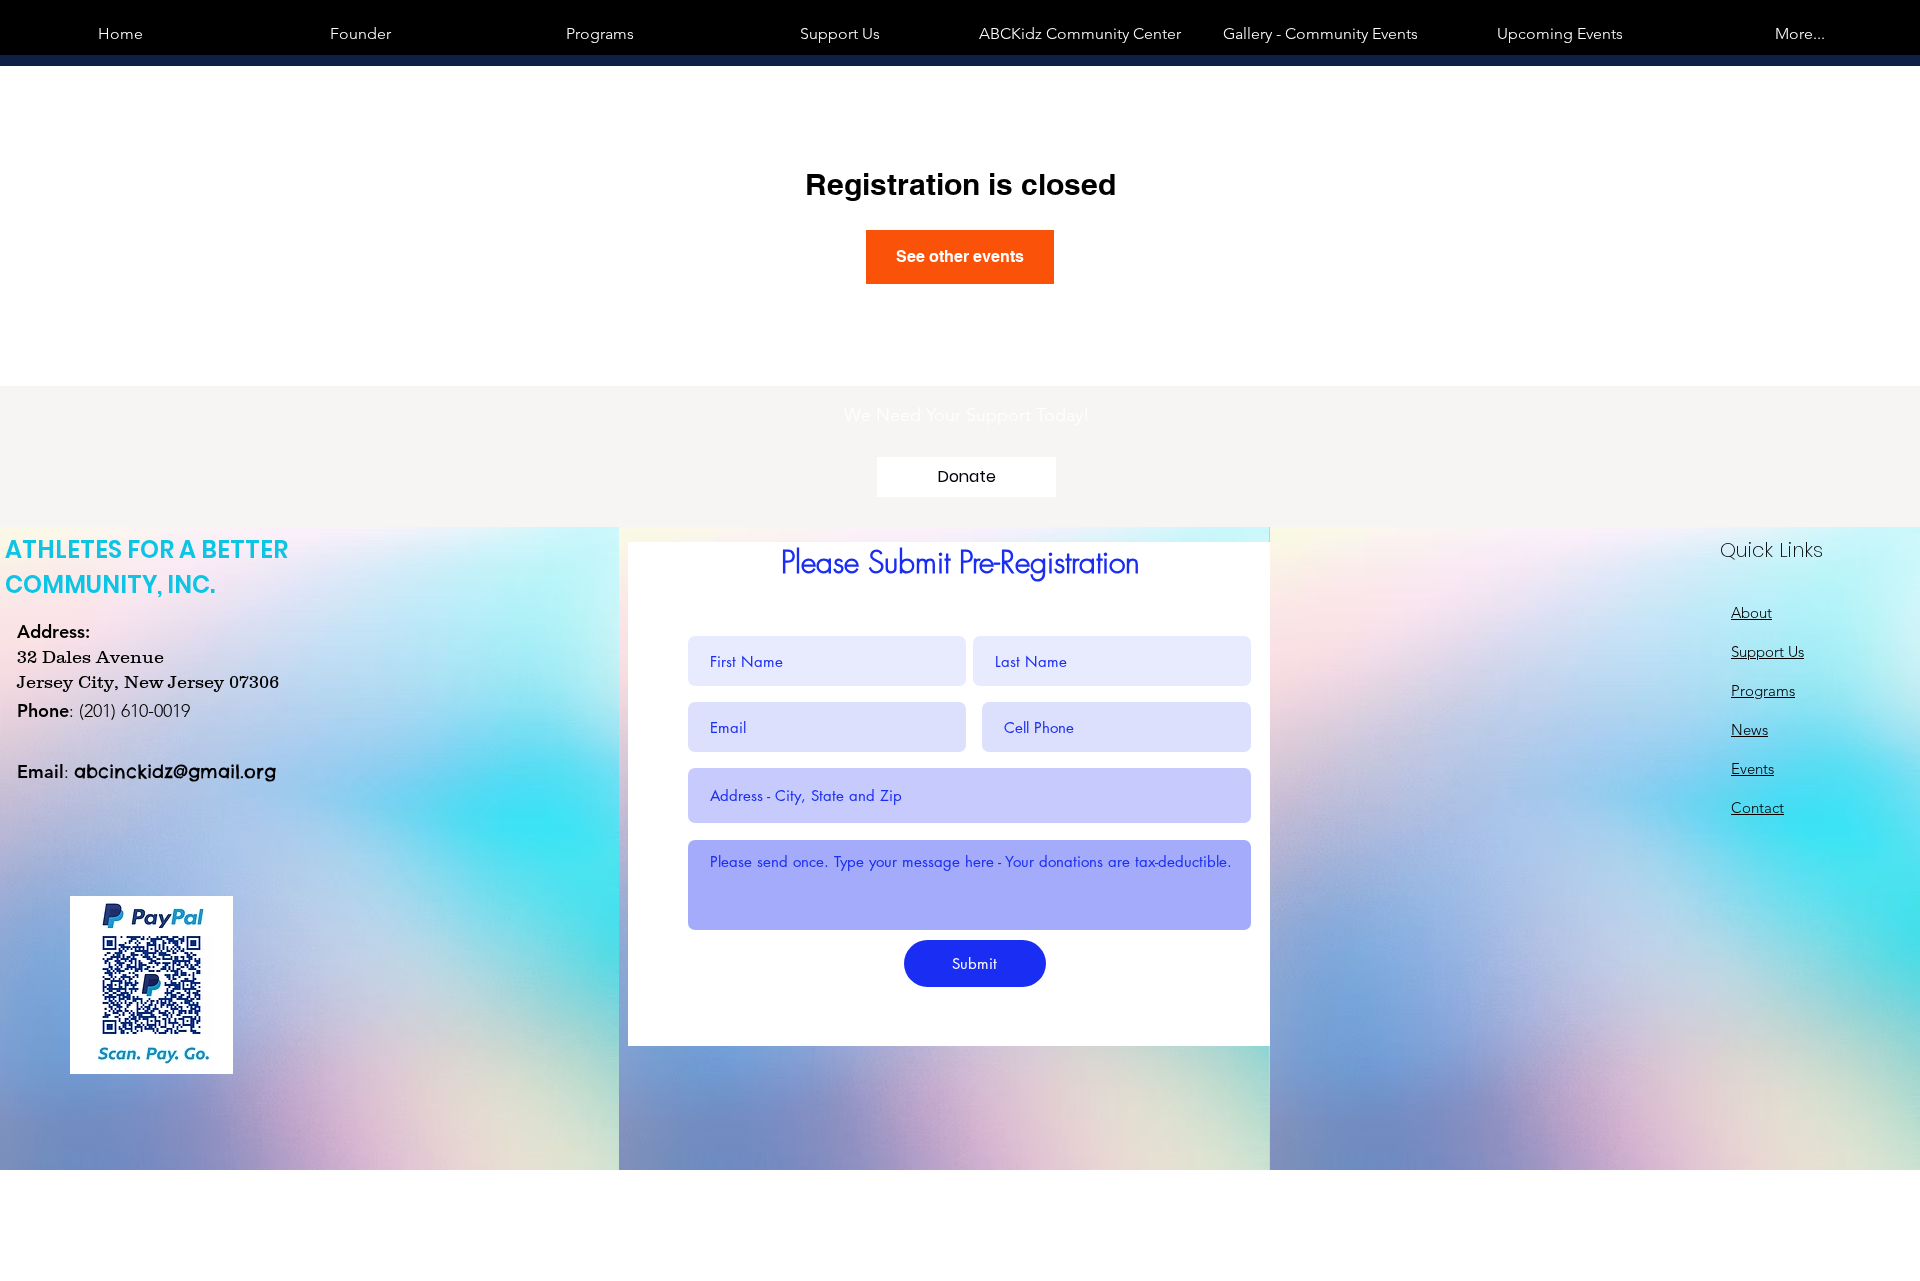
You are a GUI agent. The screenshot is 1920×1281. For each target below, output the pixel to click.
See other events (960, 256)
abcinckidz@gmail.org (175, 771)
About (1751, 612)
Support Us (1767, 651)
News (1749, 729)
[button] (1320, 33)
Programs (1763, 690)
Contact (1757, 807)
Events (1752, 768)
